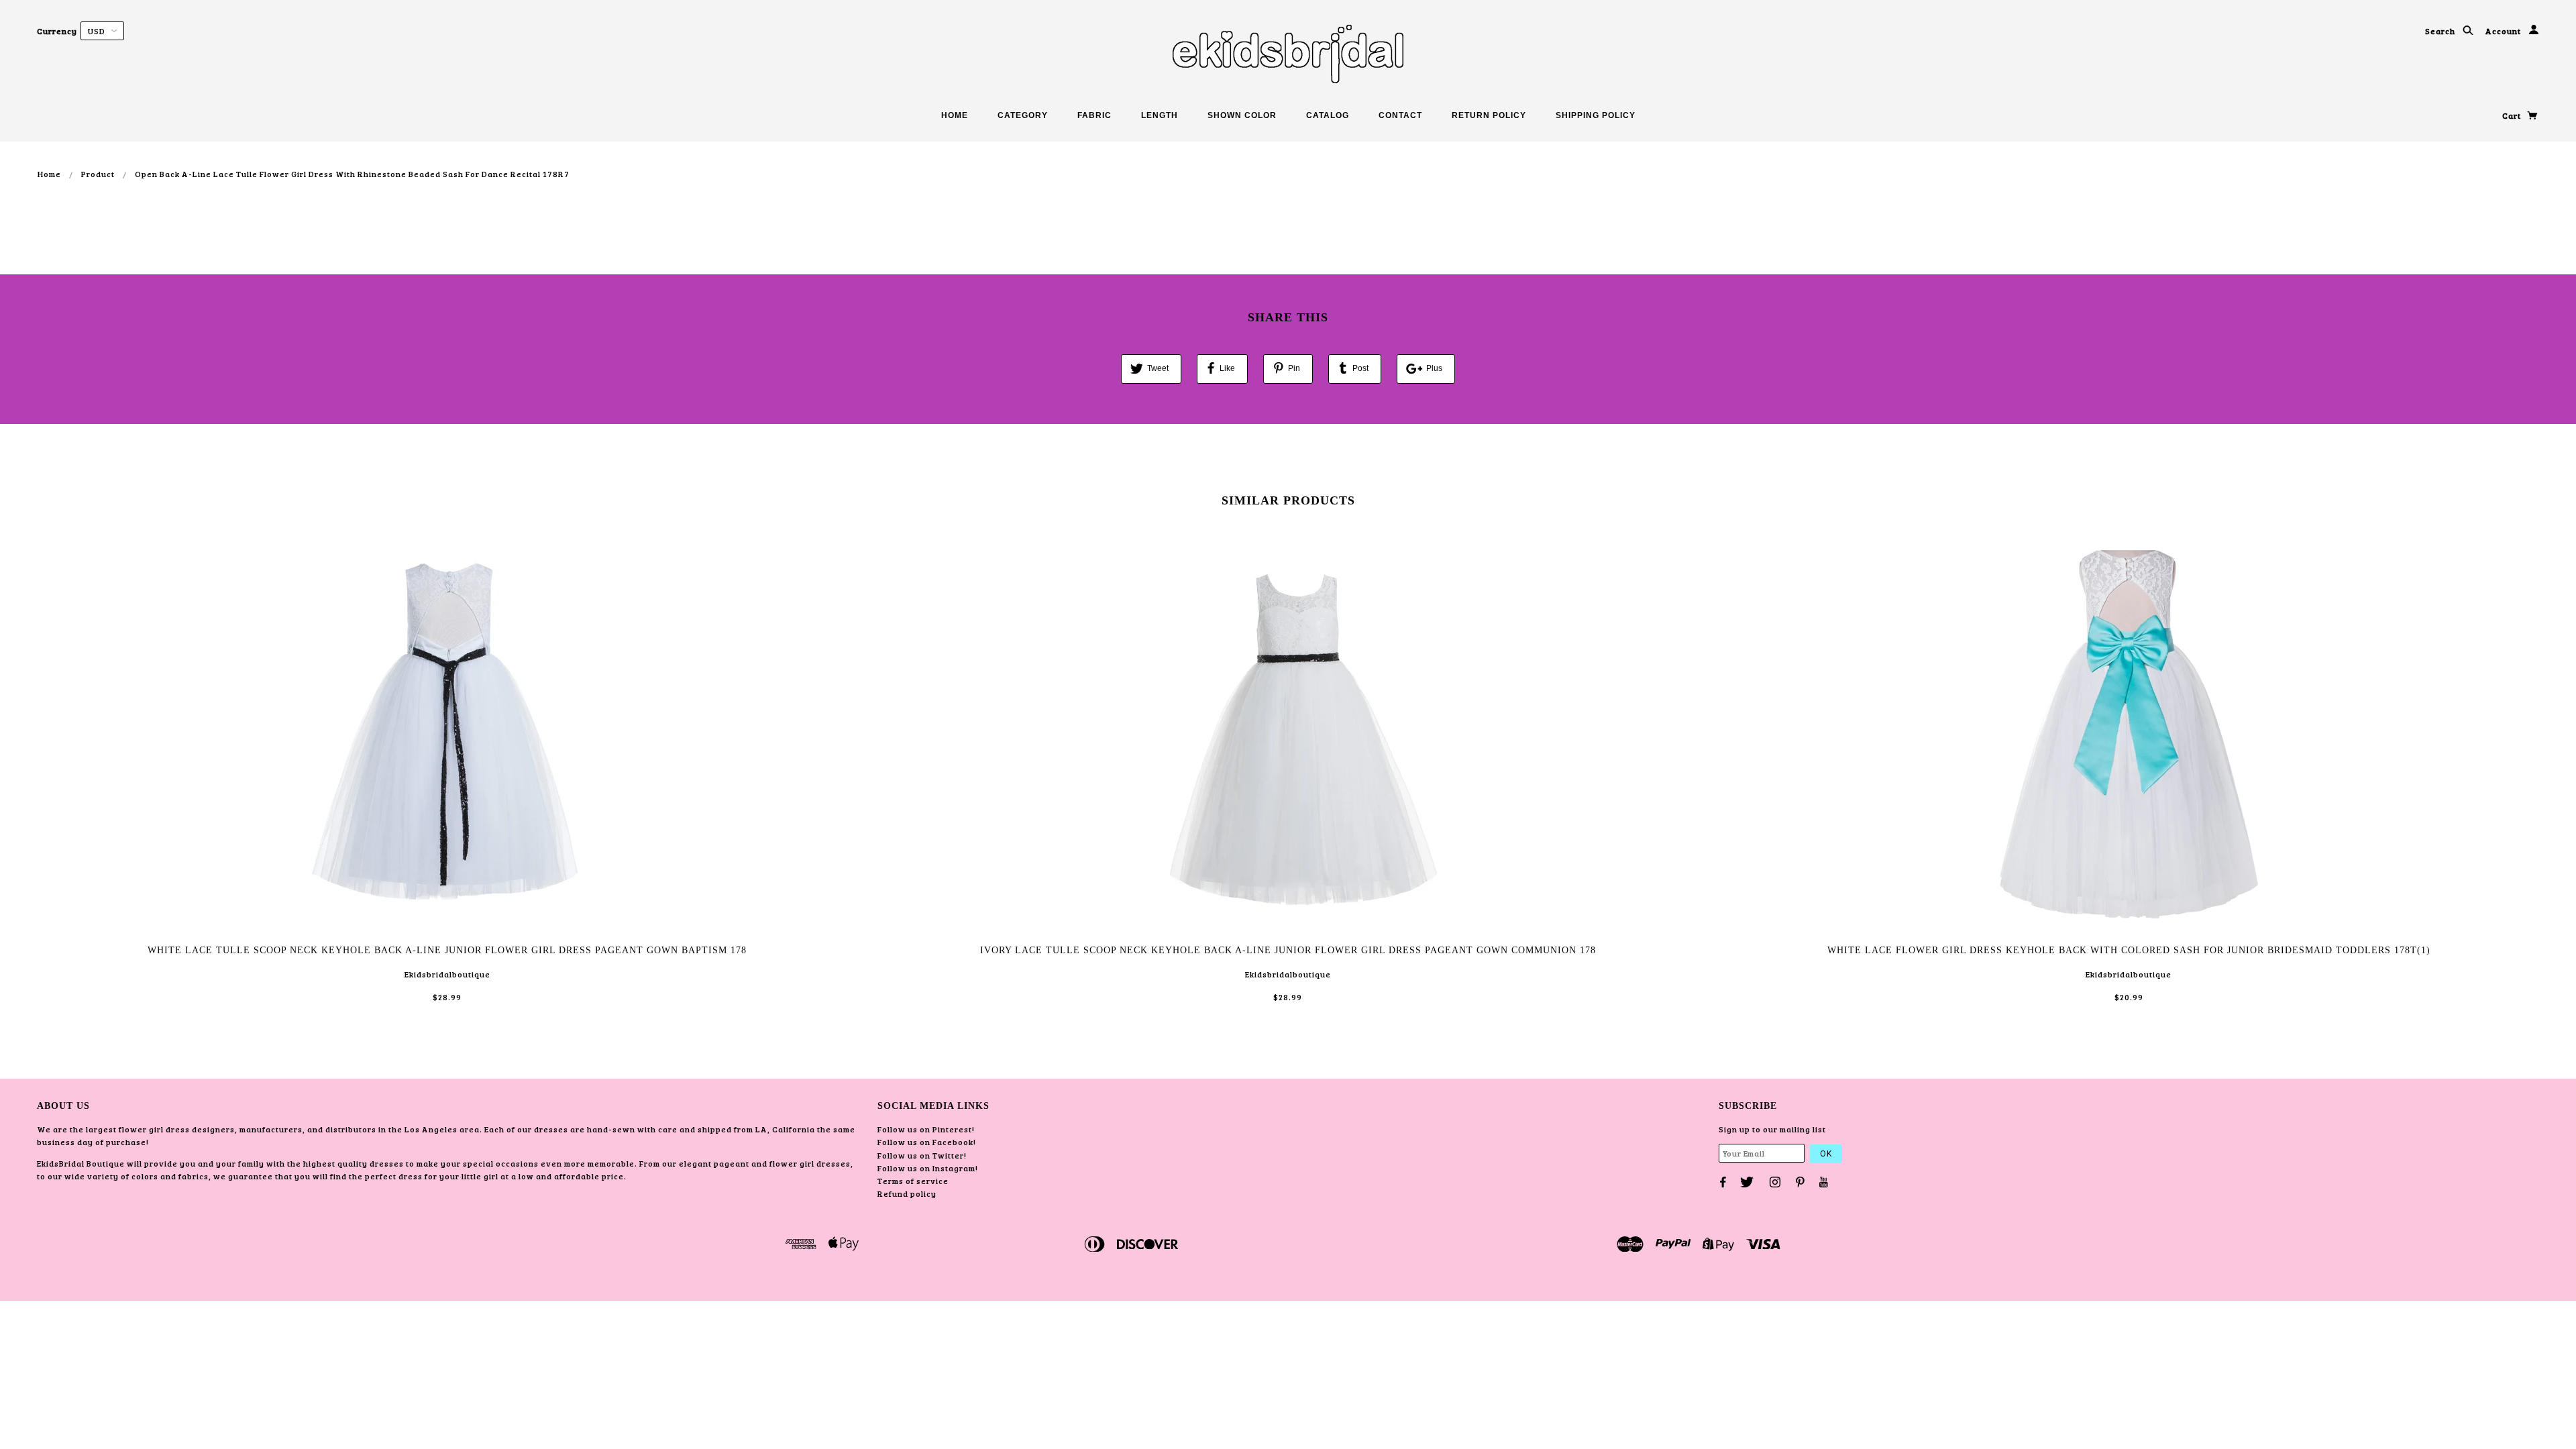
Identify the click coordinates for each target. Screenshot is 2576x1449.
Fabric (1094, 115)
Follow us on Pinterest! (926, 1129)
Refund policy (907, 1193)
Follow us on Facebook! (927, 1142)
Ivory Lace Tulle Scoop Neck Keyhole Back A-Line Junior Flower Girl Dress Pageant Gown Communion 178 (1288, 950)
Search (2441, 31)
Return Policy (1489, 115)
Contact (1400, 115)
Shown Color (1242, 115)
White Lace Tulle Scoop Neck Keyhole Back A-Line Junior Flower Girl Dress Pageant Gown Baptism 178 (447, 950)
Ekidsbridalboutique (447, 974)
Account (2504, 31)
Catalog (1328, 115)
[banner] (1288, 54)
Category (1023, 115)
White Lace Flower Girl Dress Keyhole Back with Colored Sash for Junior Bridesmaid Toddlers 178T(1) (2129, 950)
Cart (2513, 115)
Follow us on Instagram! (928, 1168)
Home (955, 115)
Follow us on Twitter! (922, 1155)
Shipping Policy (1596, 115)
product (98, 174)
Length (1160, 115)
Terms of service (913, 1181)
